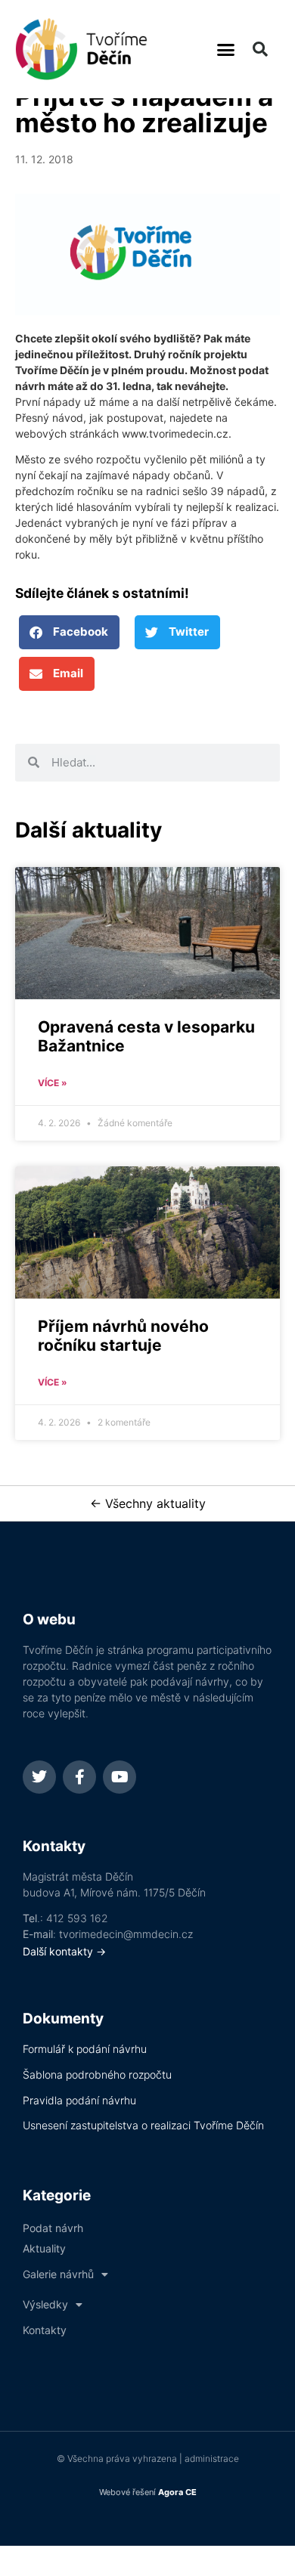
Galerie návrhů (58, 2274)
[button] (226, 49)
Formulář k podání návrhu (85, 2049)
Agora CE (177, 2492)
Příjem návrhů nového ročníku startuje (123, 1336)
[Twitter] (39, 1777)
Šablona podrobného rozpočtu (97, 2074)
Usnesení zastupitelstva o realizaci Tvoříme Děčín (143, 2125)
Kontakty (45, 2330)
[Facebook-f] (79, 1777)
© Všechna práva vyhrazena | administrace (148, 2458)
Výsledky (45, 2304)
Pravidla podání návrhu (79, 2100)
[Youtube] (120, 1777)
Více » (53, 1083)
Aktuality (44, 2248)
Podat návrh (53, 2228)
